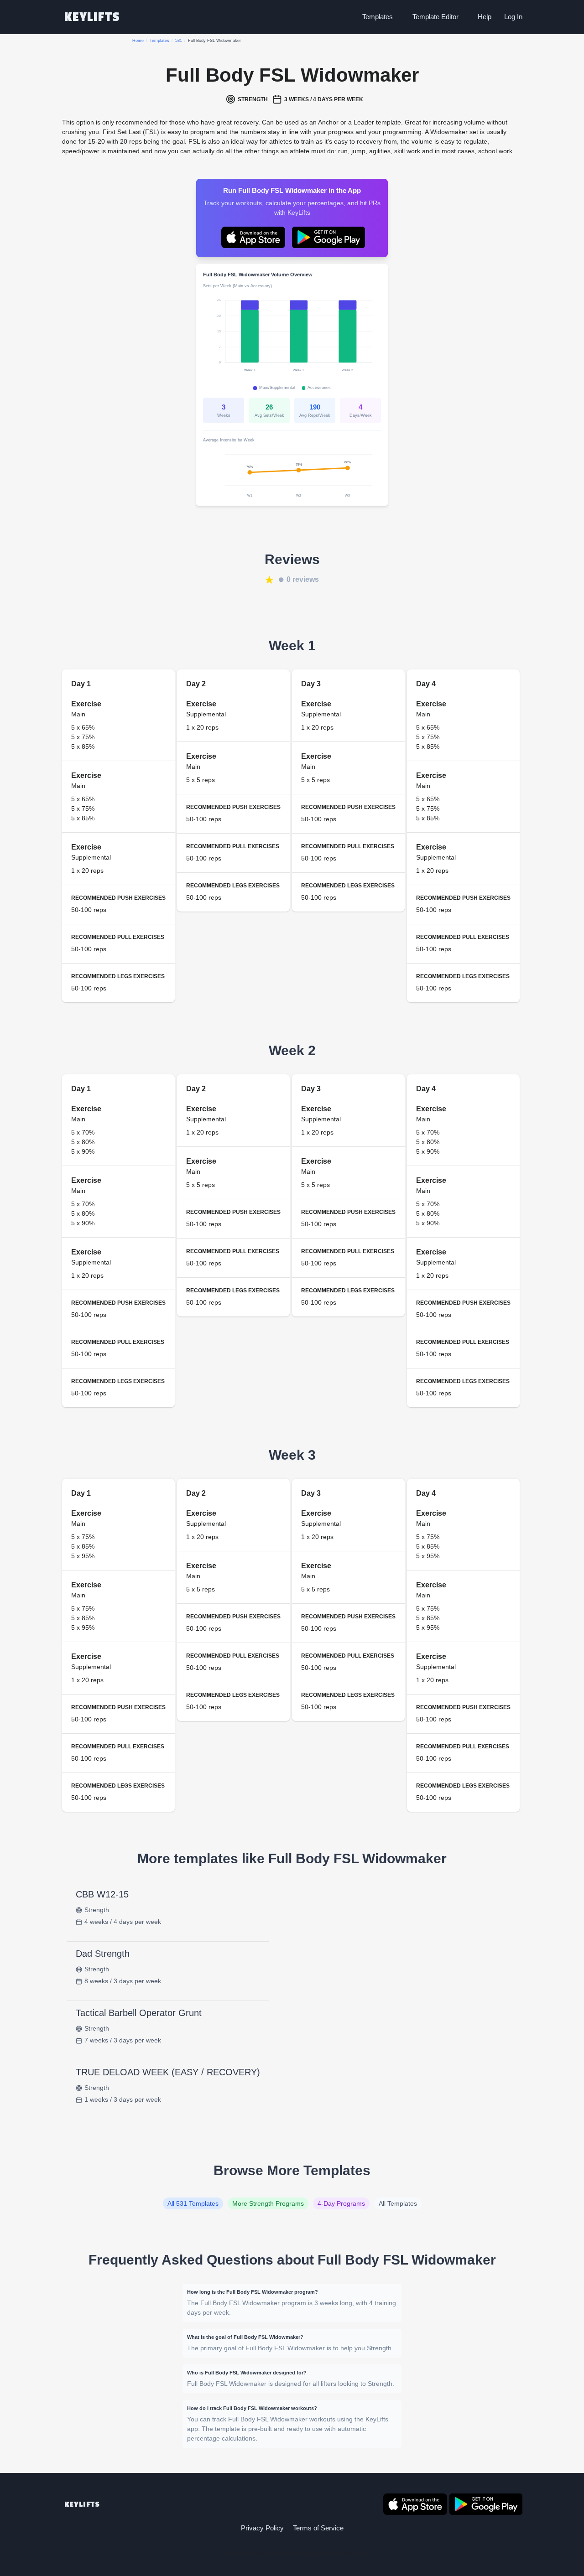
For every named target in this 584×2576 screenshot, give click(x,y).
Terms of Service (318, 2528)
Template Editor (435, 17)
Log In (513, 17)
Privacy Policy (262, 2528)
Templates (378, 17)
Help (485, 17)
